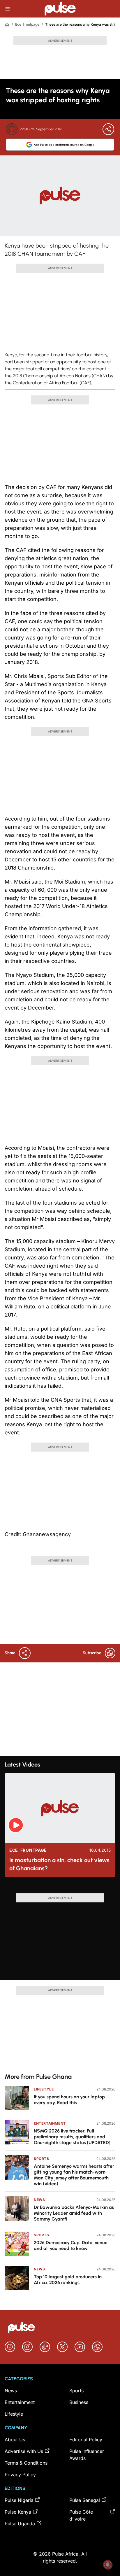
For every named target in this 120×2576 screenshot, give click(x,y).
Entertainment (50, 2123)
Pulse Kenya (18, 2512)
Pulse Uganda (20, 2524)
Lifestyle (44, 2089)
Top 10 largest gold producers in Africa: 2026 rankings (68, 2280)
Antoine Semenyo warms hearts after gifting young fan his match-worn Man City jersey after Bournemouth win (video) (74, 2175)
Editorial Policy (86, 2440)
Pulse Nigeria (19, 2500)
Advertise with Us (24, 2451)
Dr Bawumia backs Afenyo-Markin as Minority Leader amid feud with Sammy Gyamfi (74, 2213)
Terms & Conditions (26, 2463)
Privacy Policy (20, 2475)
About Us (15, 2440)
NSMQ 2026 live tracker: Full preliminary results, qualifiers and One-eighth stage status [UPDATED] (72, 2137)
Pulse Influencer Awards (87, 2455)
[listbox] (60, 1888)
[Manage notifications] (108, 2565)
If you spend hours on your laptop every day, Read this (69, 2100)
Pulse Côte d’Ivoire (81, 2515)
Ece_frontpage (27, 24)
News (39, 2200)
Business (79, 2402)
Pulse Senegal (85, 2500)
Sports (42, 2159)
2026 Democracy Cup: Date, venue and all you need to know (71, 2245)
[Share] (108, 129)
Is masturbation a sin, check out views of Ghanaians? (59, 1864)
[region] (60, 1888)
